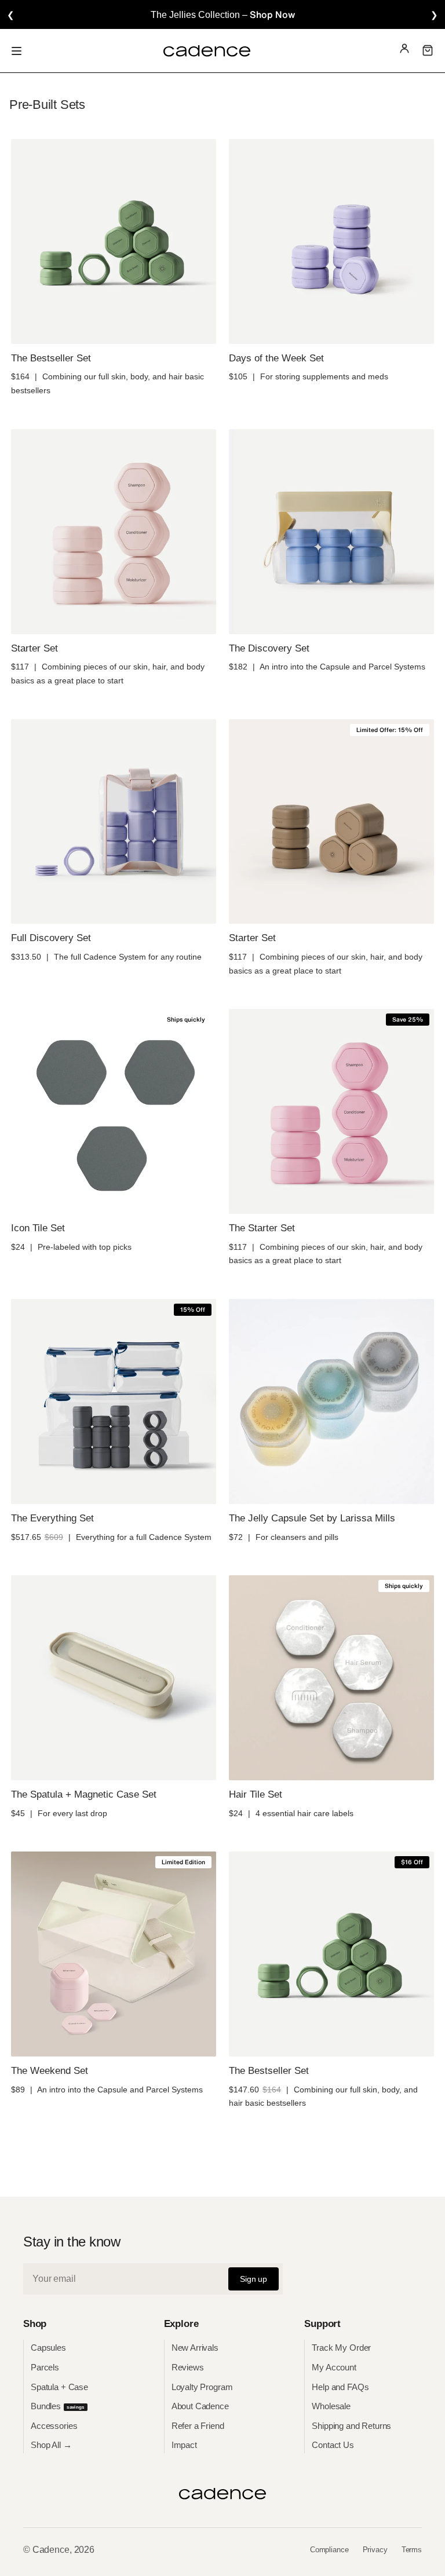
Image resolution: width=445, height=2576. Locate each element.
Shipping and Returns (351, 2426)
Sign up (253, 2279)
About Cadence (200, 2406)
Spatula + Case (59, 2387)
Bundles (58, 2406)
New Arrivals (195, 2348)
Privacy (375, 2550)
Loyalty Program (202, 2387)
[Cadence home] (207, 51)
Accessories (54, 2426)
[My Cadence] (404, 51)
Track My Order (341, 2348)
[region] (222, 14)
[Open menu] (17, 51)
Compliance (329, 2550)
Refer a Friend (198, 2426)
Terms (412, 2550)
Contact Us (333, 2445)
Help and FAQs (340, 2387)
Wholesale (331, 2406)
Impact (184, 2445)
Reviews (188, 2367)
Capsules (48, 2348)
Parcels (45, 2367)
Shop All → (51, 2445)
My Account (334, 2367)
